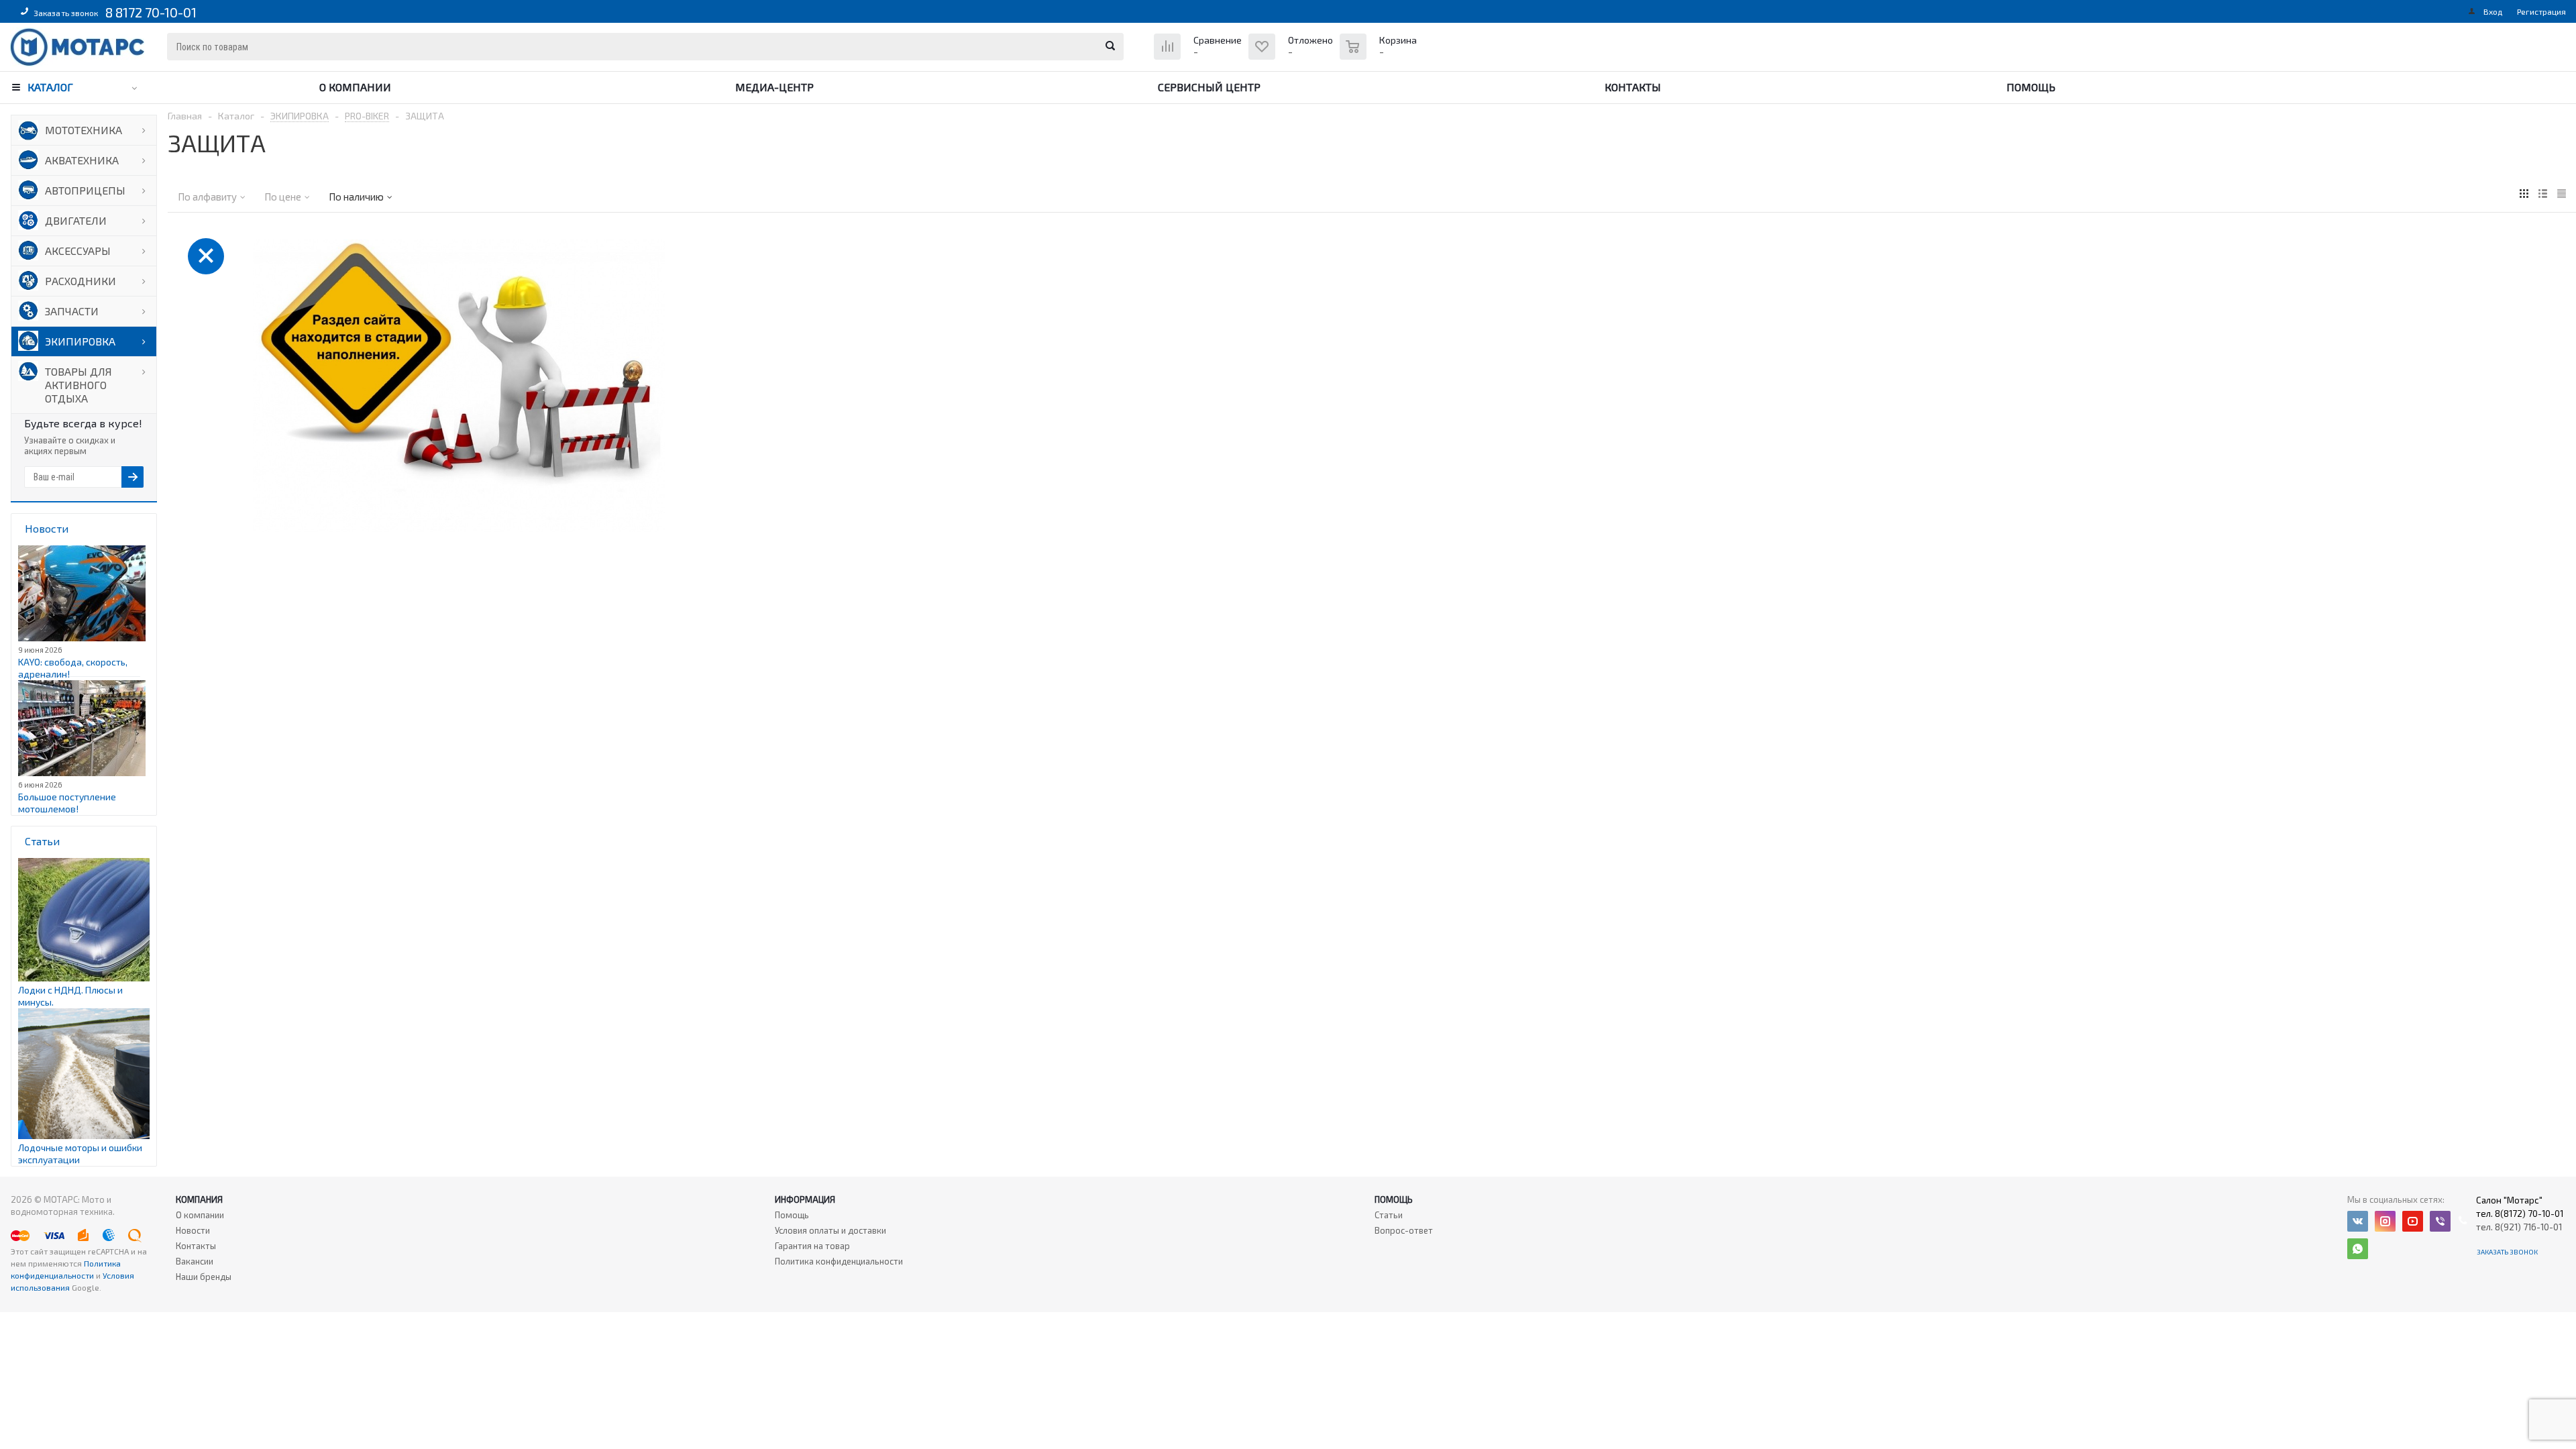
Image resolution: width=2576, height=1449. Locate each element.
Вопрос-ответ (1404, 1230)
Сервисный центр (1209, 87)
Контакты (1633, 87)
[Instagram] (2385, 1221)
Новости (193, 1230)
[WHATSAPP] (2358, 1249)
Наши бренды (204, 1277)
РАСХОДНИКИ (80, 281)
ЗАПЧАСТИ (72, 311)
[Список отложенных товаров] (1292, 57)
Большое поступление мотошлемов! (67, 803)
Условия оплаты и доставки (830, 1230)
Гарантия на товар (812, 1246)
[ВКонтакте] (2358, 1221)
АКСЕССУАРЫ (78, 251)
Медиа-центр (774, 87)
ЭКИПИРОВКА (80, 341)
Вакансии (195, 1261)
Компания (199, 1199)
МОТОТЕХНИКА (84, 130)
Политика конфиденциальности (839, 1261)
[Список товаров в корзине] (1380, 54)
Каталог (50, 87)
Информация (805, 1199)
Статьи (1389, 1215)
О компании (355, 87)
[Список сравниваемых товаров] (1199, 57)
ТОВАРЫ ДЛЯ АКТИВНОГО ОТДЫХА (78, 385)
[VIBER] (2440, 1221)
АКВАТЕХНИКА (82, 160)
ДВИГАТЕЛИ (76, 220)
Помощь (2031, 87)
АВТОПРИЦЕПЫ (85, 190)
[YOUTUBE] (2413, 1221)
